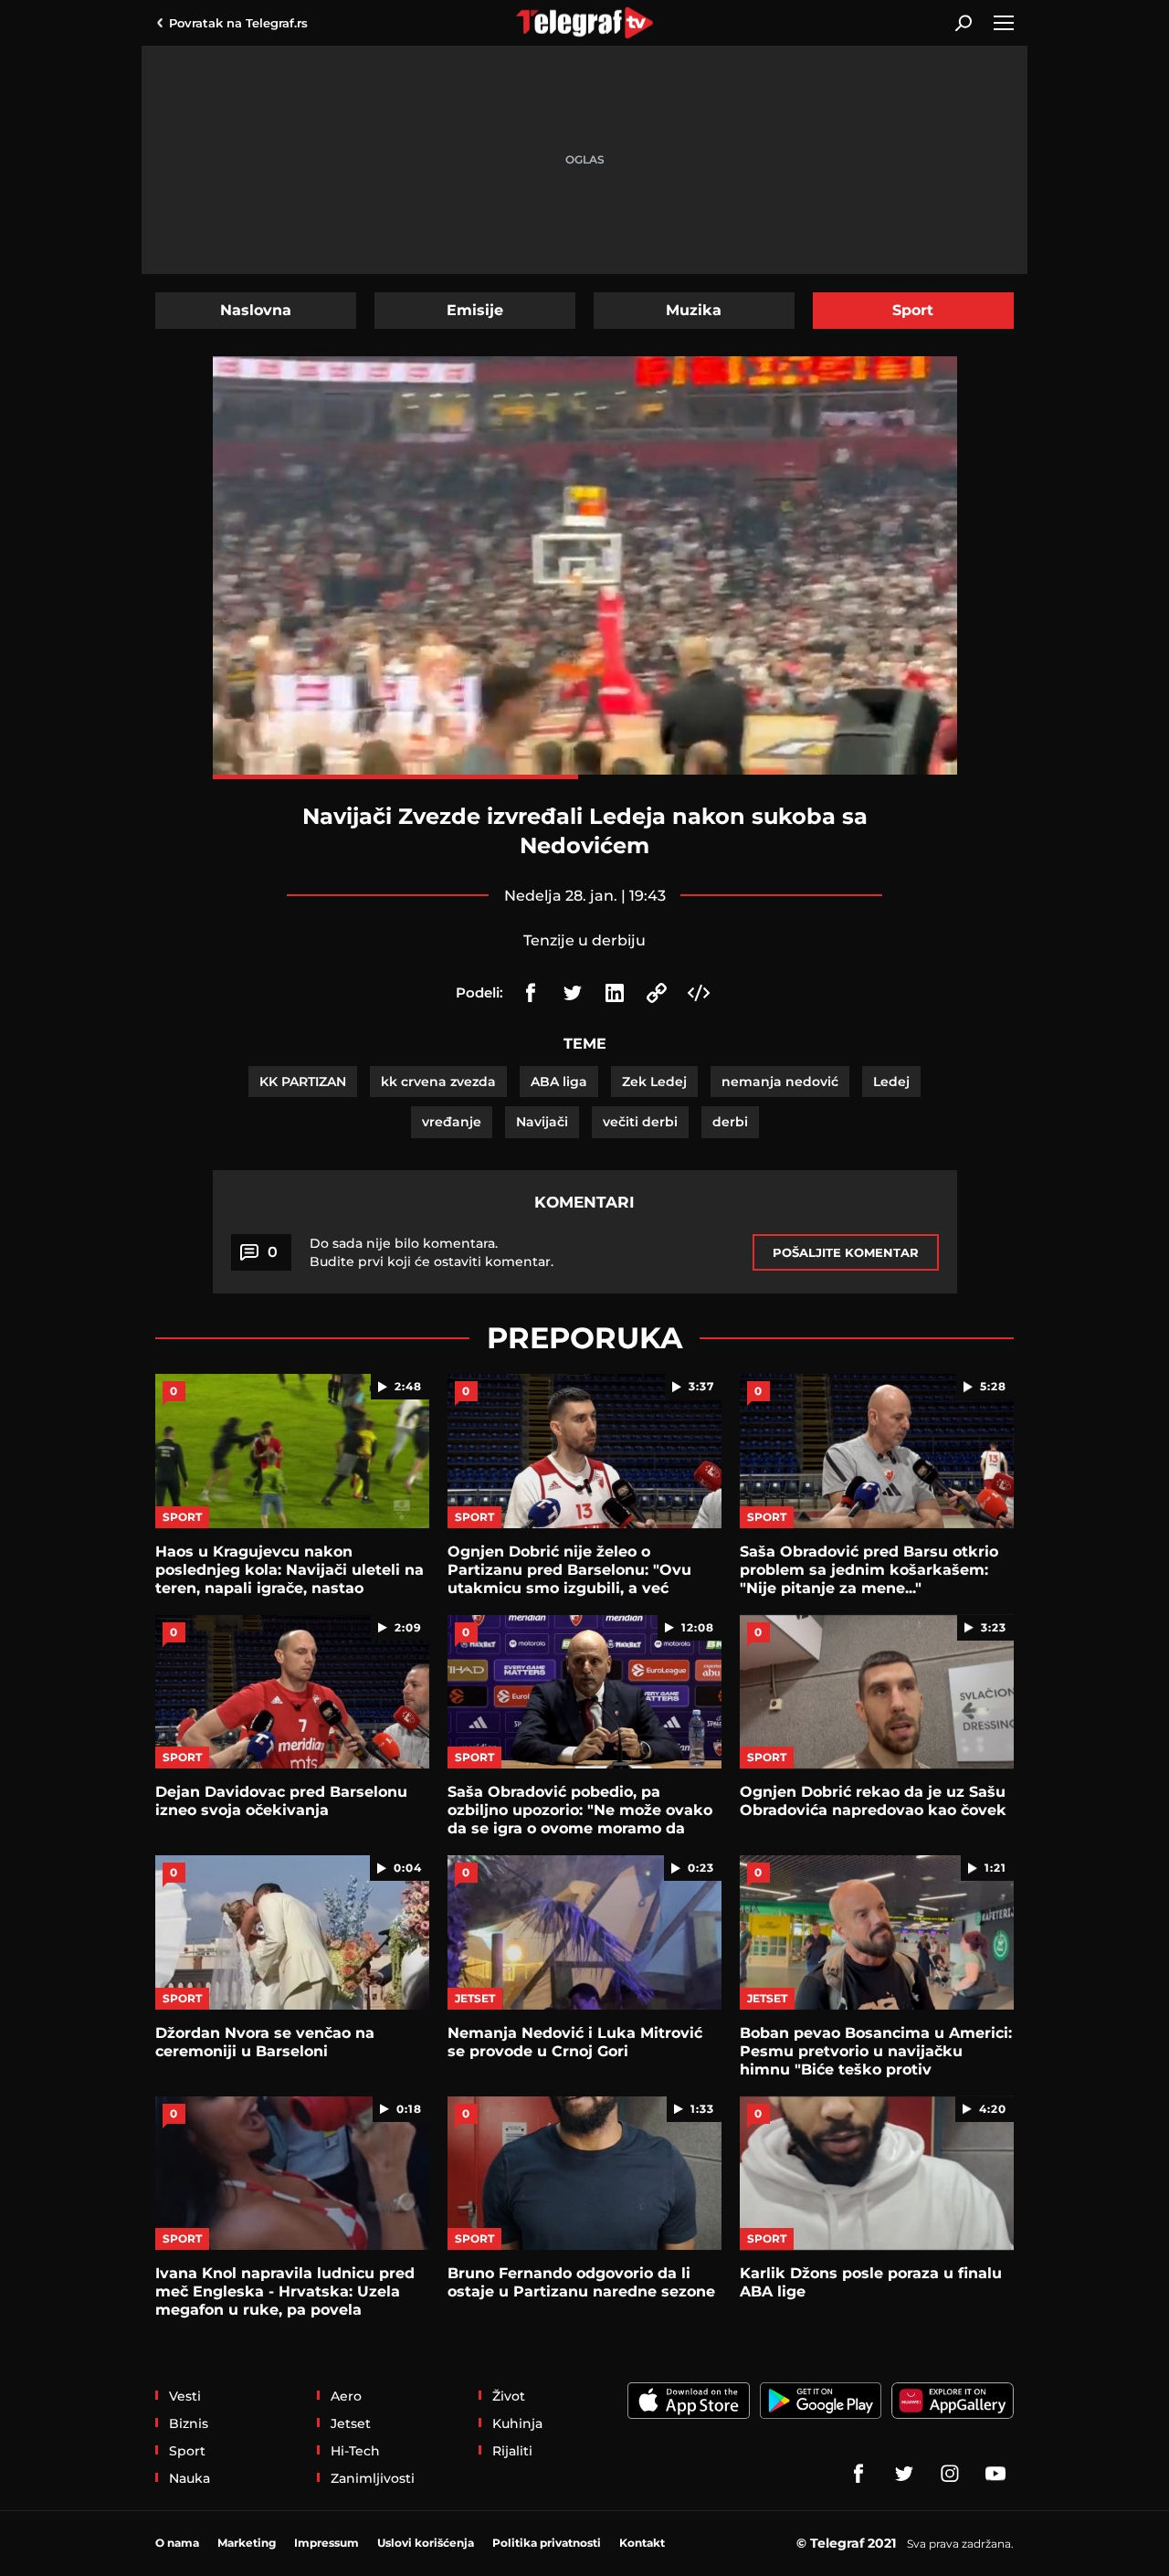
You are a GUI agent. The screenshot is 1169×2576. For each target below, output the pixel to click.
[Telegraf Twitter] (904, 2474)
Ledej (891, 1082)
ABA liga (559, 1082)
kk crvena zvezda (438, 1082)
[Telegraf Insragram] (950, 2474)
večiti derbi (640, 1122)
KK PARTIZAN (303, 1082)
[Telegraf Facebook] (858, 2474)
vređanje (452, 1122)
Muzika (694, 310)
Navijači (542, 1122)
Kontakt (642, 2543)
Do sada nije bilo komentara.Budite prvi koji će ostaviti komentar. (432, 1252)
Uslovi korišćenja (426, 2543)
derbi (730, 1122)
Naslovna (256, 310)
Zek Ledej (654, 1082)
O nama (177, 2543)
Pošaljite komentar (846, 1252)
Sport (913, 310)
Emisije (475, 310)
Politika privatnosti (547, 2543)
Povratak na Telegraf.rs (238, 23)
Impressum (326, 2543)
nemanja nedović (780, 1082)
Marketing (247, 2543)
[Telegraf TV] (995, 2474)
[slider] (585, 777)
